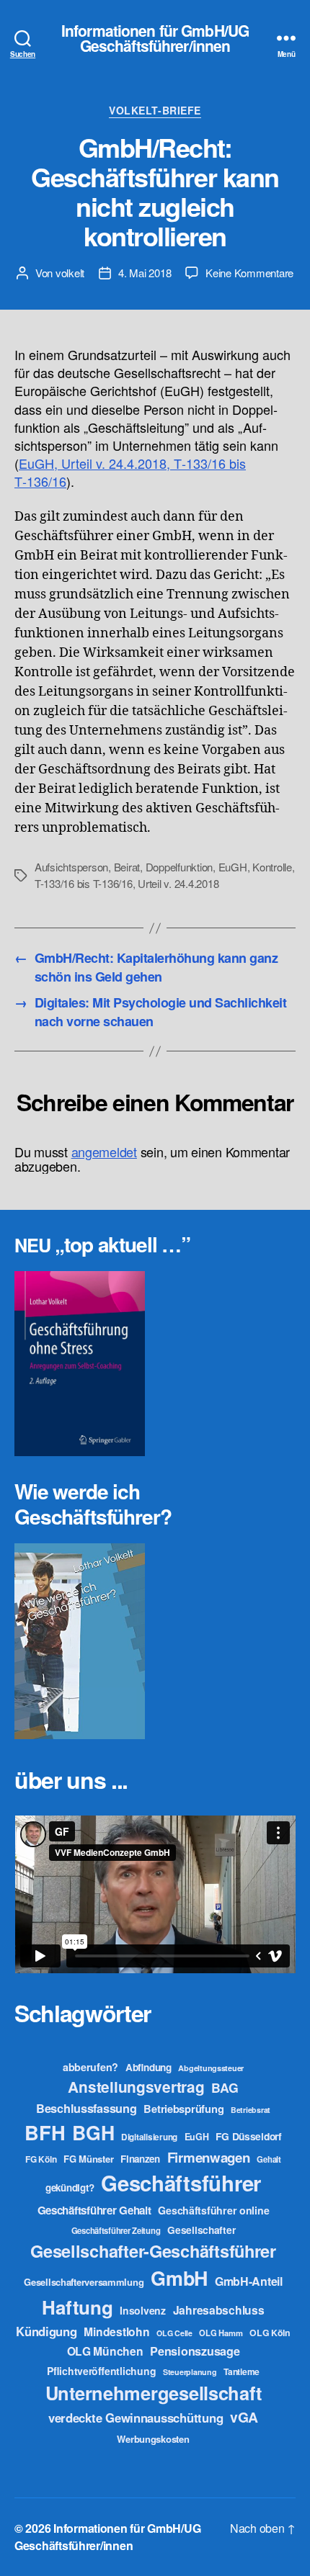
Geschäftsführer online (213, 2210)
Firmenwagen (209, 2157)
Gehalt (269, 2159)
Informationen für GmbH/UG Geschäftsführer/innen (155, 38)
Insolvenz (143, 2310)
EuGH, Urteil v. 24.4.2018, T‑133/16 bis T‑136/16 (130, 472)
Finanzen (140, 2159)
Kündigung (46, 2331)
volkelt (70, 273)
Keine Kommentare (249, 273)
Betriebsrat (251, 2110)
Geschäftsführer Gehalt (94, 2210)
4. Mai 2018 (145, 273)
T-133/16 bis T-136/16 (84, 883)
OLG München (105, 2351)
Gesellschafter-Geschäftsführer (153, 2250)
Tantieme (242, 2371)
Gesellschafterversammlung (84, 2282)
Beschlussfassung (87, 2108)
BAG (225, 2087)
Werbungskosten (153, 2439)
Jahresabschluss (219, 2310)
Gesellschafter (201, 2230)
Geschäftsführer (181, 2183)
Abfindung (149, 2067)
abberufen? (90, 2067)
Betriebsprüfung (183, 2109)
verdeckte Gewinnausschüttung (136, 2418)
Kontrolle (272, 867)
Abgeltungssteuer (211, 2068)
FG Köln (41, 2159)
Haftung (77, 2307)
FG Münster (88, 2159)
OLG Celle (174, 2333)
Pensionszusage (195, 2351)
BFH (45, 2132)
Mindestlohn (116, 2332)
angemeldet (104, 1152)
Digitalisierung (149, 2137)
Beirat (127, 867)
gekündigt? (70, 2187)
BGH (93, 2132)
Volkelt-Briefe (155, 111)
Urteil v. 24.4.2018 (178, 883)
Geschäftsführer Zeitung (116, 2230)
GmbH (179, 2278)
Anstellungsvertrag (136, 2087)
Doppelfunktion (179, 867)
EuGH (233, 867)
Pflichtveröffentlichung (101, 2371)
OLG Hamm (221, 2333)
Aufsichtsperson (71, 867)
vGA (244, 2417)
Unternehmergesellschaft (154, 2393)
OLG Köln (270, 2333)
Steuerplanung (190, 2372)
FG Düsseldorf (249, 2136)
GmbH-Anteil (249, 2281)
